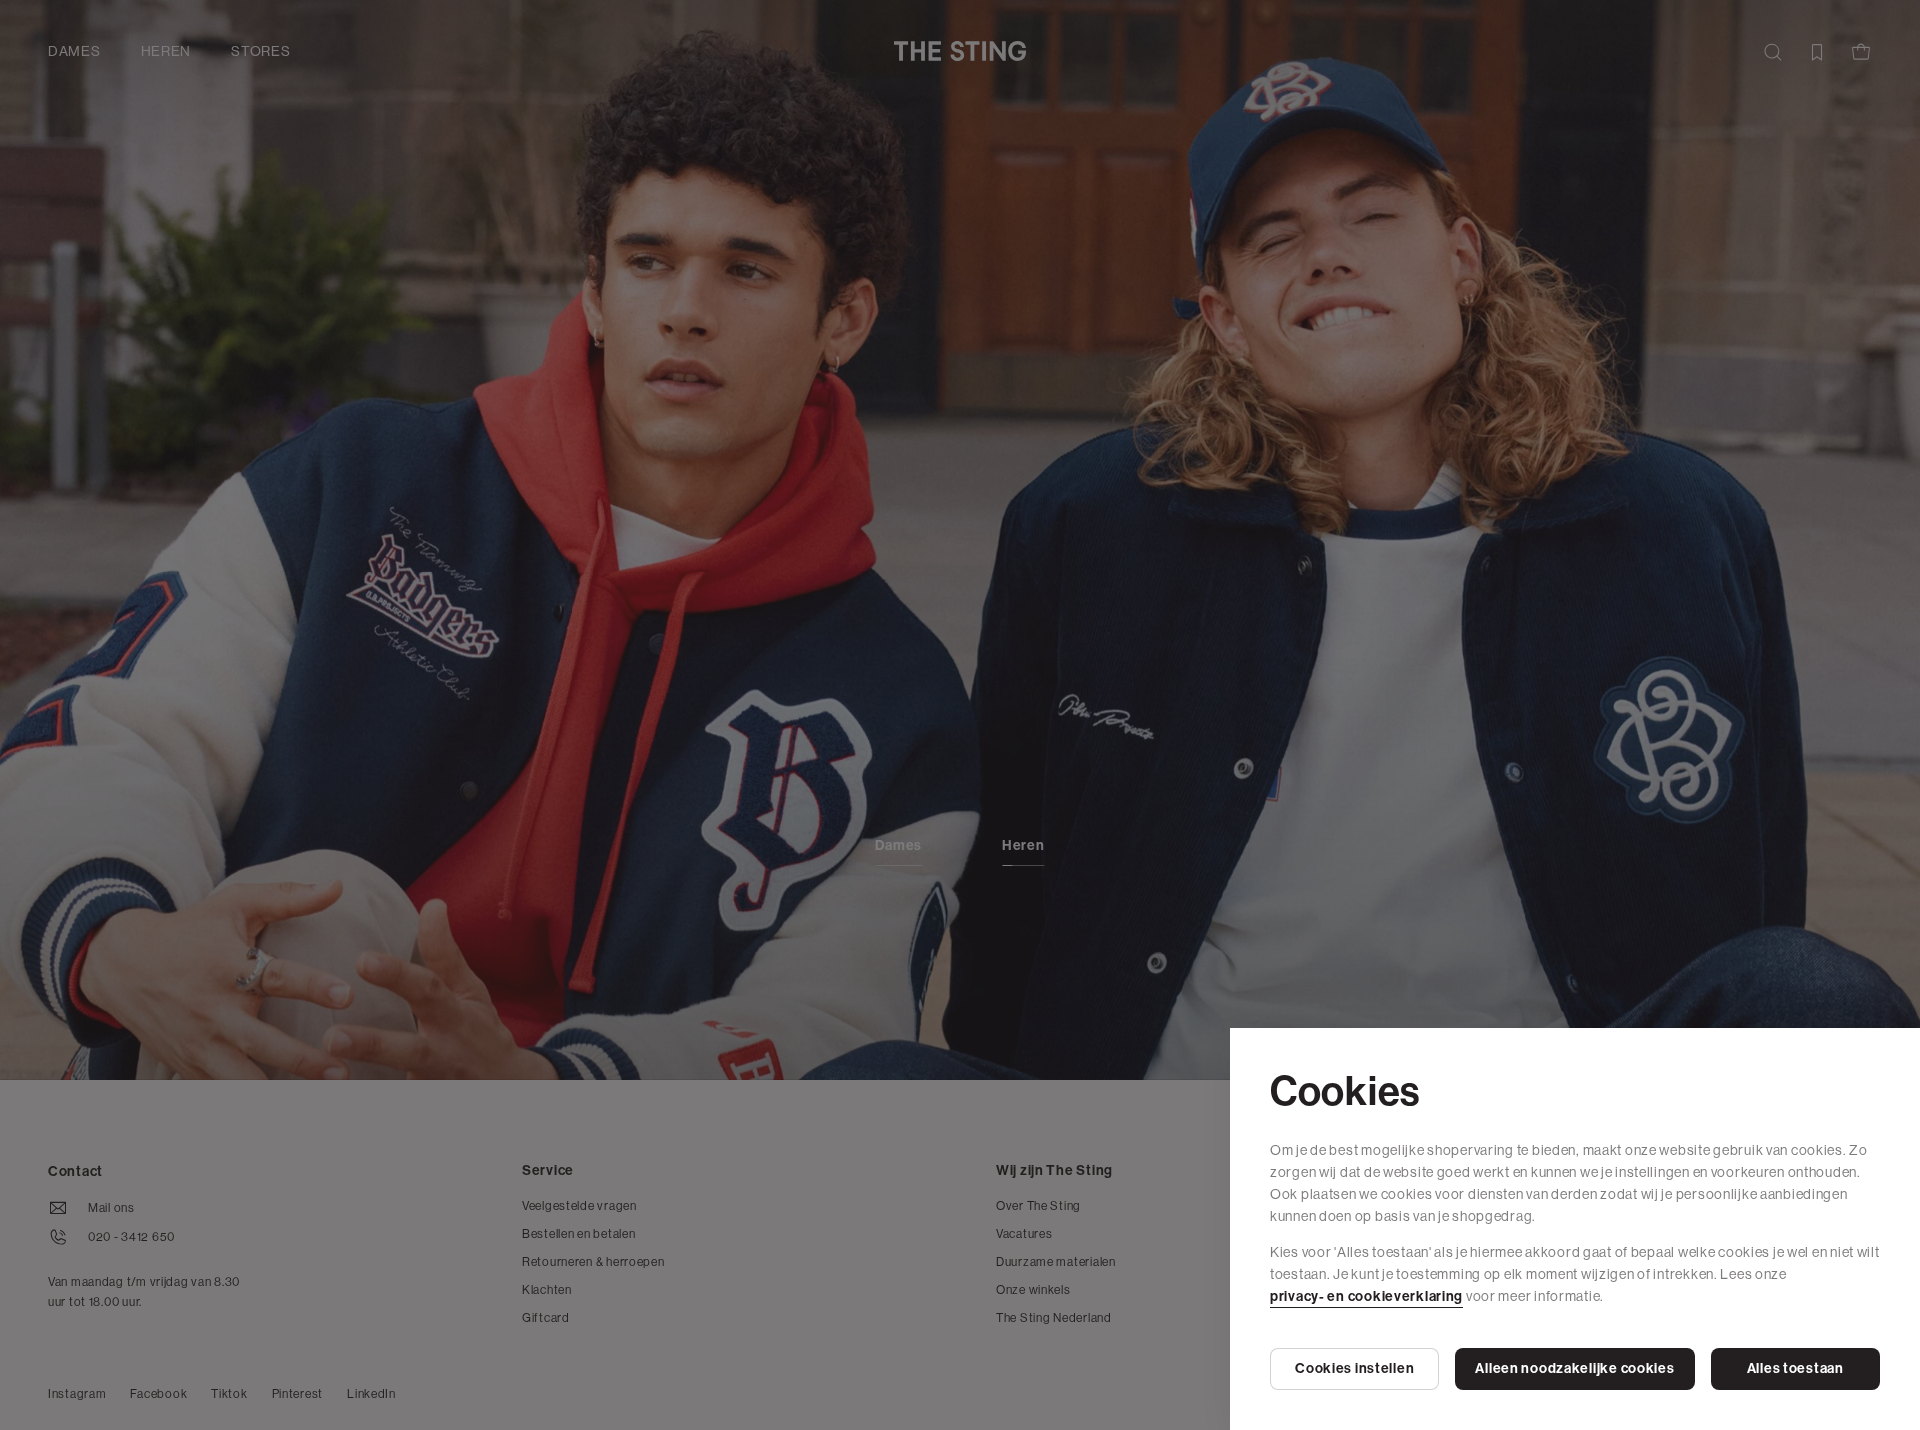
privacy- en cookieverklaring (1366, 1296)
